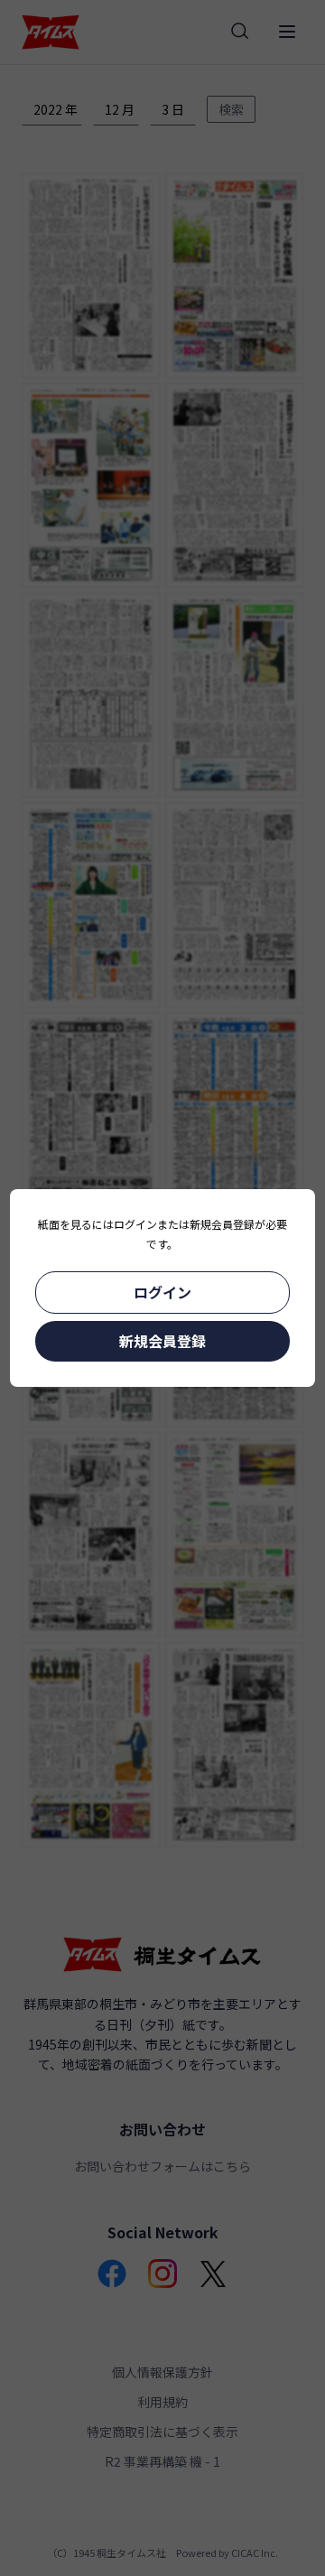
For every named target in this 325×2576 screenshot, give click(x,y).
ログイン (162, 1292)
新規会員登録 (162, 1341)
